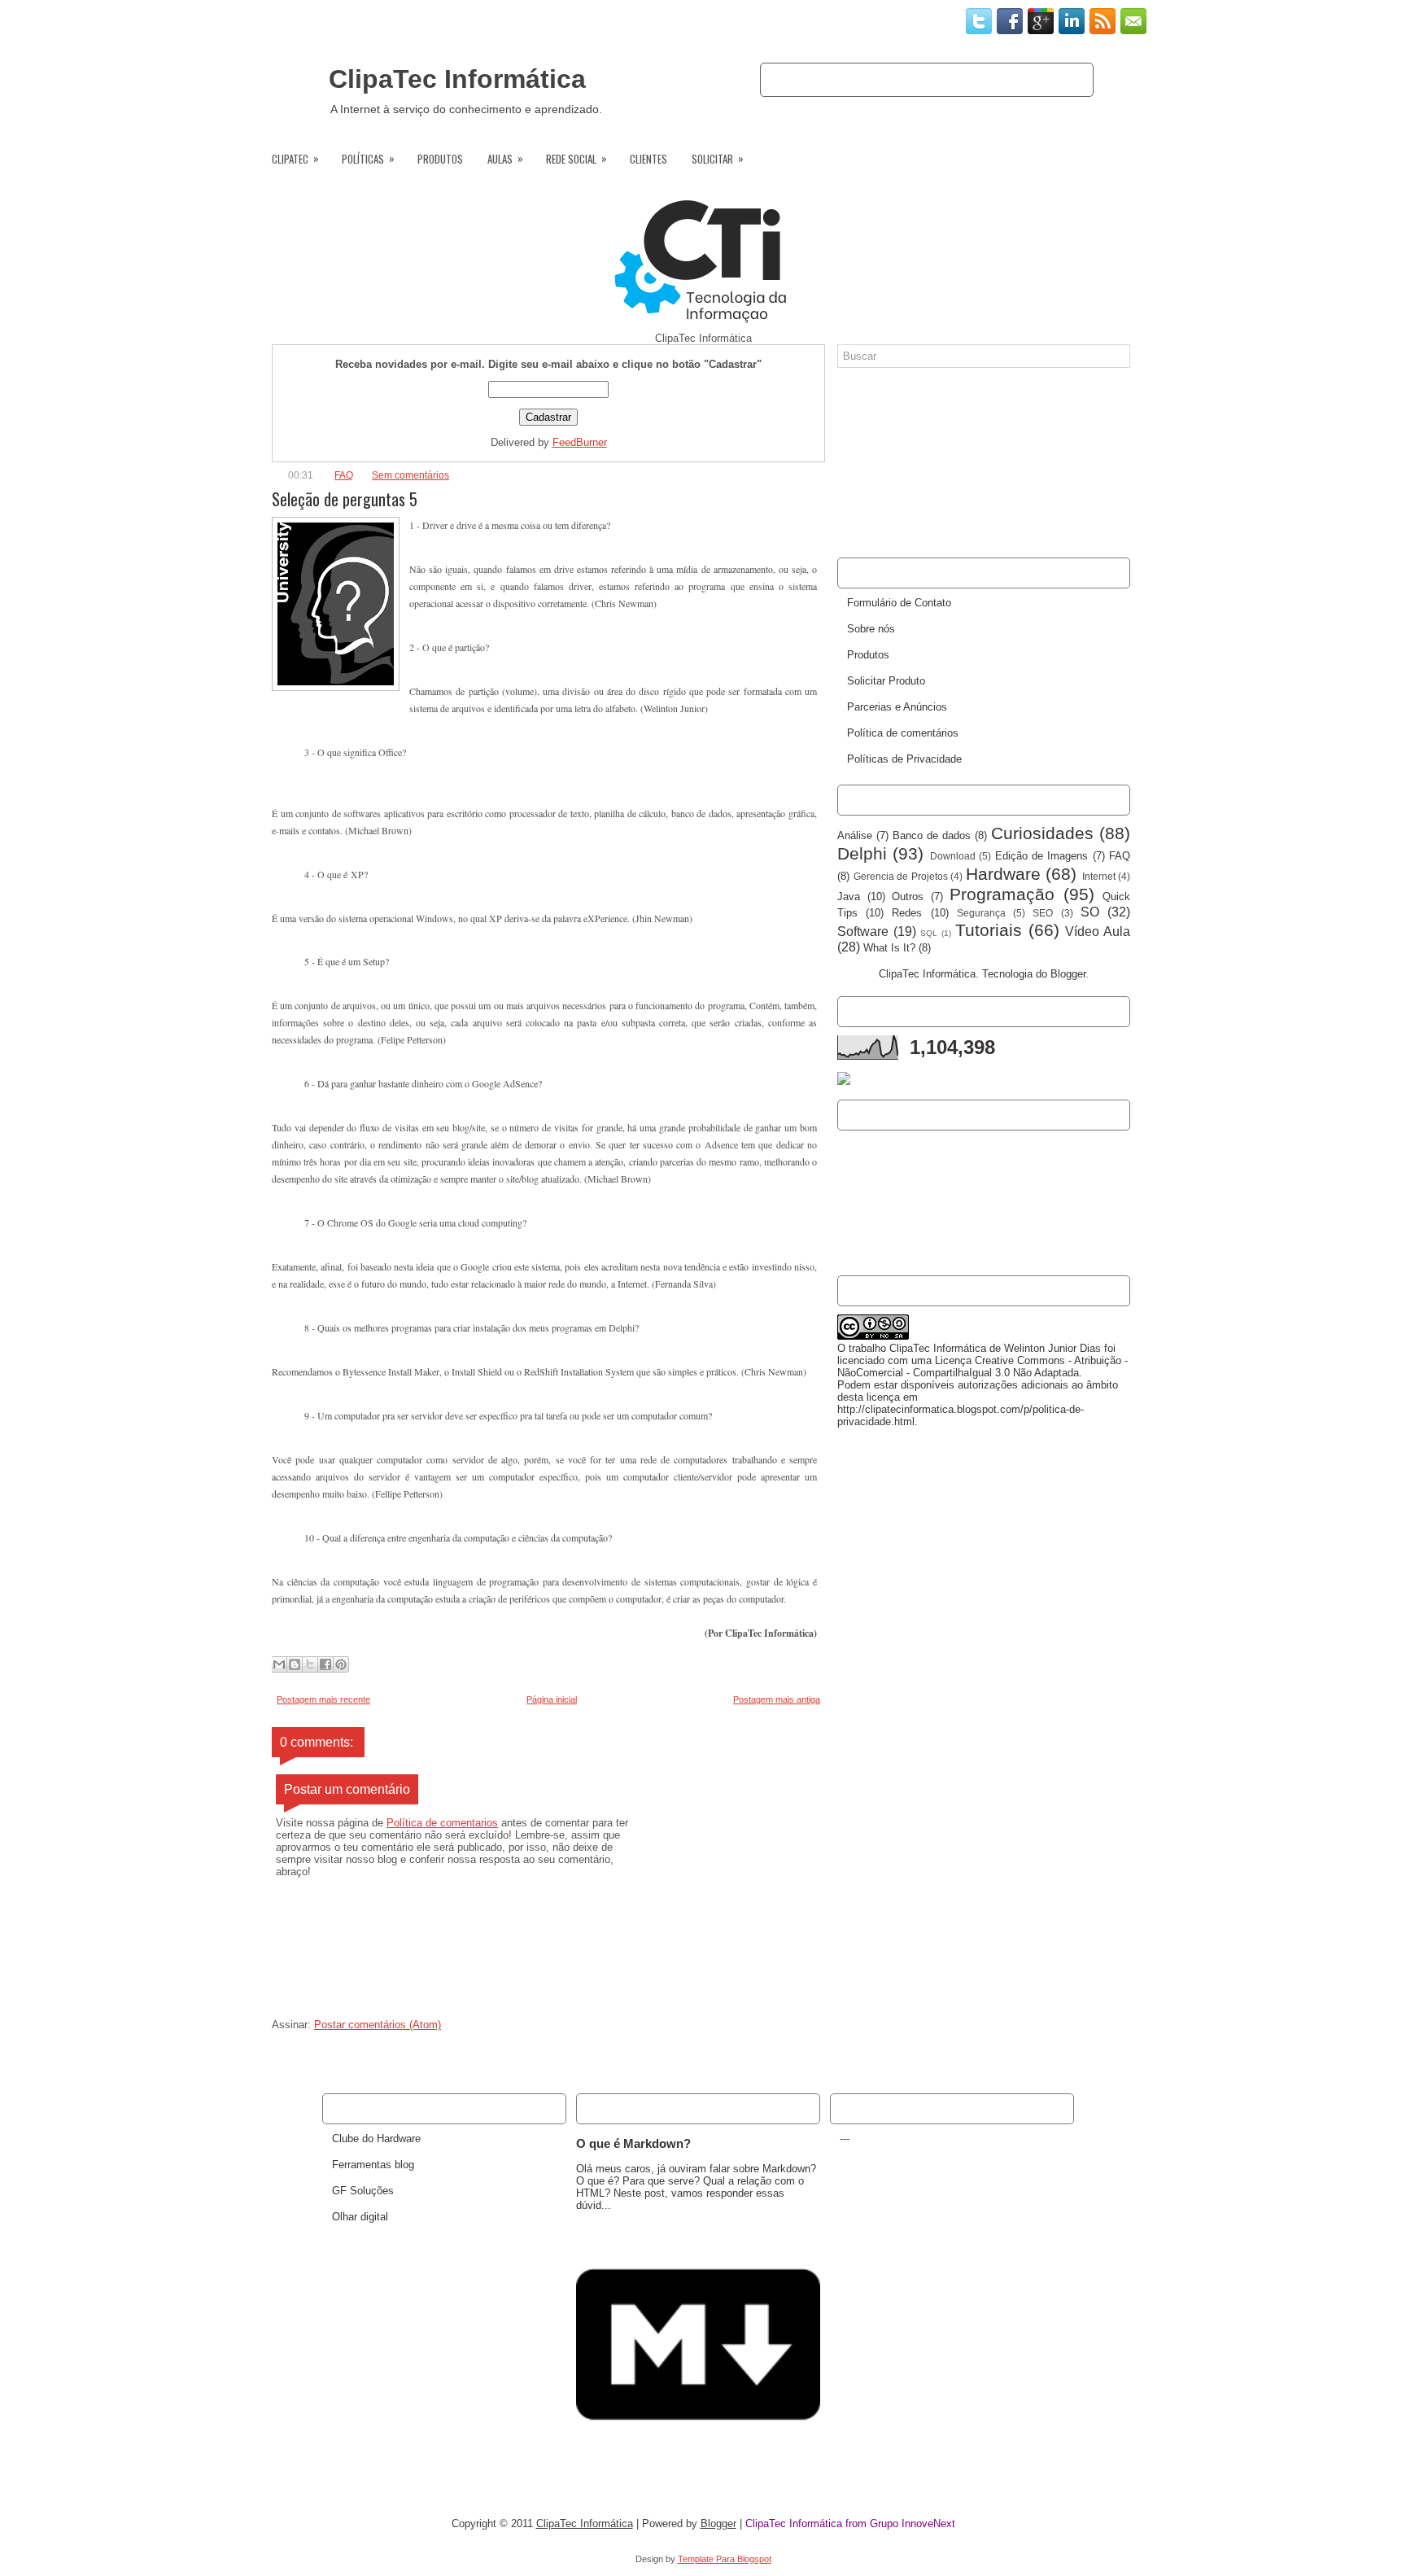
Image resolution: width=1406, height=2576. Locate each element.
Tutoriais (989, 930)
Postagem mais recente (323, 1699)
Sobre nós (851, 79)
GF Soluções (363, 2191)
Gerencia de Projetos (901, 876)
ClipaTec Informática (457, 79)
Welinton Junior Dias (1052, 1348)
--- (845, 2139)
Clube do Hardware (376, 2139)
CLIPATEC (295, 158)
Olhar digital (360, 2217)
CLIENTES (648, 159)
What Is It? (889, 948)
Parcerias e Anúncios (897, 707)
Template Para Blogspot (725, 2559)
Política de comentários (903, 733)
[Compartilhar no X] (310, 1664)
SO (1090, 912)
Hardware (1003, 874)
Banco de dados (932, 835)
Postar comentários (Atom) (378, 2025)
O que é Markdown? (633, 2143)
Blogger (1068, 974)
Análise (855, 835)
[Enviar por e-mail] (279, 1664)
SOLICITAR (718, 158)
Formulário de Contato (899, 603)
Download (953, 856)
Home (790, 79)
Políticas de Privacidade (904, 759)
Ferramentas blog (373, 2165)
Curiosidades (1042, 833)
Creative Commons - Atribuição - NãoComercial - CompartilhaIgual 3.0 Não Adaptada (982, 1367)
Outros (908, 897)
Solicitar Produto (886, 681)
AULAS (505, 158)
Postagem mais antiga (777, 1699)
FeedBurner (580, 442)
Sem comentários (410, 475)
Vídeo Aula (1098, 932)
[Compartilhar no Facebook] (325, 1664)
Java (849, 897)
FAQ (344, 475)
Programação (1002, 894)
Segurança (981, 913)
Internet (1099, 876)
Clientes (984, 79)
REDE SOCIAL (576, 158)
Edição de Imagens (1042, 856)
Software (863, 932)
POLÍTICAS (368, 158)
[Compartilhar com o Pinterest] (341, 1664)
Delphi (862, 853)
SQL (929, 933)
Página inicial (552, 1699)
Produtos (1051, 79)
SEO (1043, 913)
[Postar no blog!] (295, 1664)
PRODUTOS (440, 159)
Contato (919, 79)
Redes (907, 913)
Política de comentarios (442, 1823)
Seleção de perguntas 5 (345, 499)
